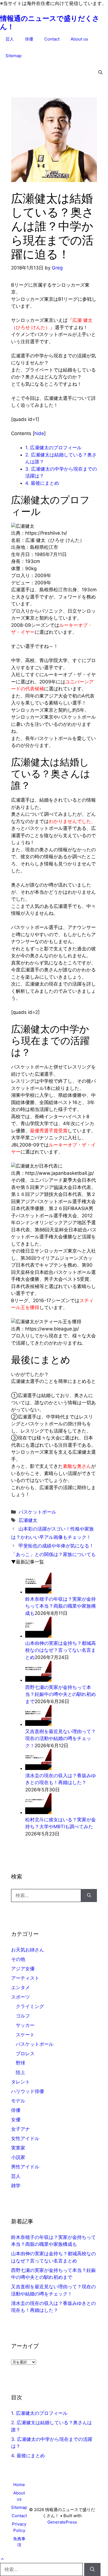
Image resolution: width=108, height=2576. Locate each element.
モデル (18, 2101)
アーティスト (25, 1978)
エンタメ (20, 1987)
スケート (25, 2035)
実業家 (18, 2148)
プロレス (25, 2054)
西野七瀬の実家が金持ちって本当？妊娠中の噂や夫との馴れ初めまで (61, 1694)
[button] (100, 72)
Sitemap (14, 56)
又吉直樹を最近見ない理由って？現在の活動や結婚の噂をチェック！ (61, 1738)
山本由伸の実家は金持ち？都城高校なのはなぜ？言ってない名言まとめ (61, 1650)
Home (19, 2485)
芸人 (10, 39)
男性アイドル (25, 2167)
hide (39, 433)
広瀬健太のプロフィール (53, 448)
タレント (20, 2082)
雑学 (16, 2186)
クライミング (30, 2006)
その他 (18, 1959)
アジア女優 (23, 1969)
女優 (16, 2120)
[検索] (89, 1896)
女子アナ (20, 2129)
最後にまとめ (42, 483)
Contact (52, 39)
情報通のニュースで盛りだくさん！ (50, 22)
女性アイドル (25, 2138)
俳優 (29, 39)
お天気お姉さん (28, 1950)
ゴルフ (23, 2016)
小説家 (18, 2157)
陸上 (20, 2072)
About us (79, 39)
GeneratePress (62, 2522)
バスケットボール (37, 1512)
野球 (20, 2063)
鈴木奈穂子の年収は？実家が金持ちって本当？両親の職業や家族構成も (61, 1606)
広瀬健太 (28, 1520)
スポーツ (20, 1997)
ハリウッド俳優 (28, 2091)
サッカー (25, 2025)
